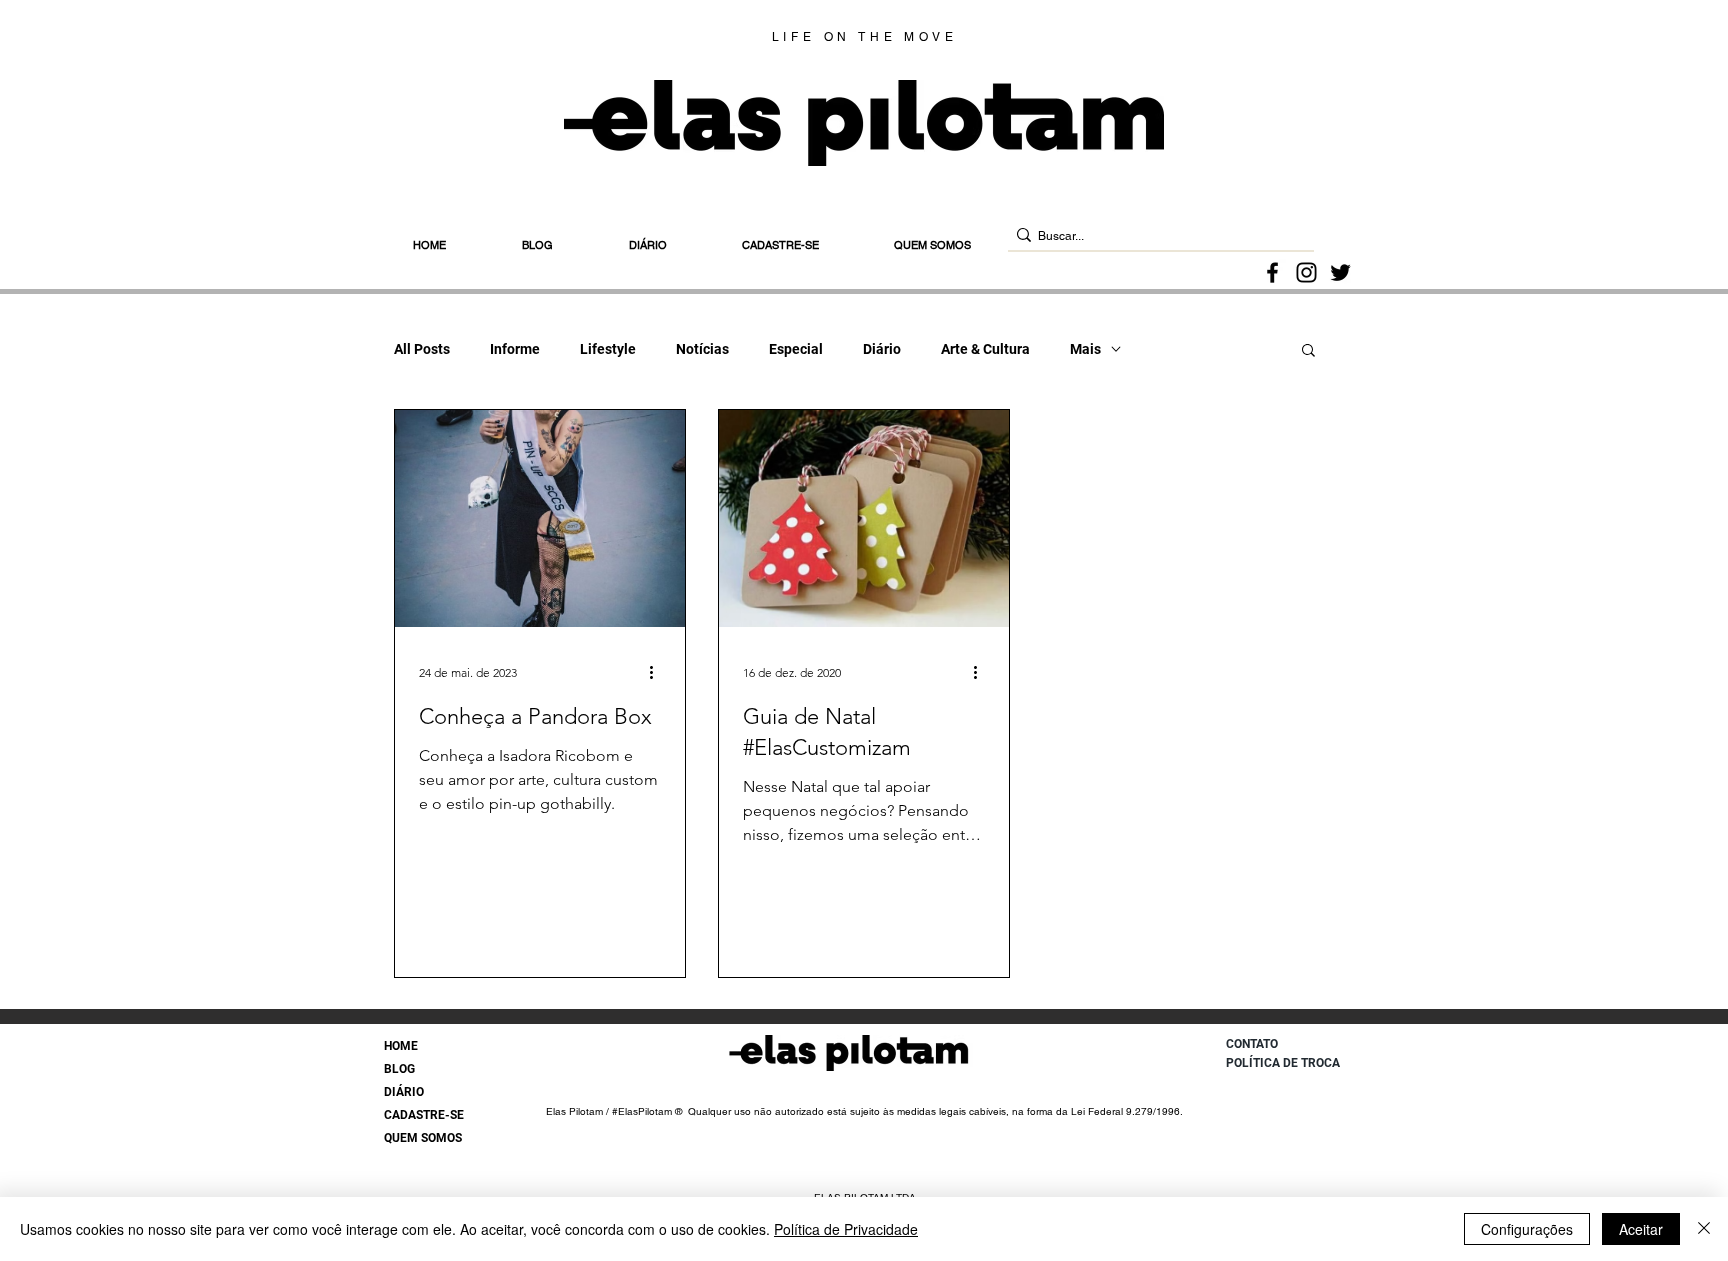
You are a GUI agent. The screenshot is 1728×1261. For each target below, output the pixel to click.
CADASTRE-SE (424, 1115)
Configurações (1527, 1229)
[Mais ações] (658, 672)
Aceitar (1641, 1229)
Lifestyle (608, 349)
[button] (1308, 351)
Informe (515, 349)
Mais (1085, 349)
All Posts (422, 349)
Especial (796, 349)
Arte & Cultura (985, 349)
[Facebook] (1272, 272)
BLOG (399, 1069)
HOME (401, 1046)
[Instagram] (1306, 272)
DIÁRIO (404, 1092)
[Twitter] (1340, 272)
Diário (882, 349)
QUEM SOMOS (423, 1138)
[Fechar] (1704, 1229)
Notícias (702, 349)
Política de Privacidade (846, 1229)
